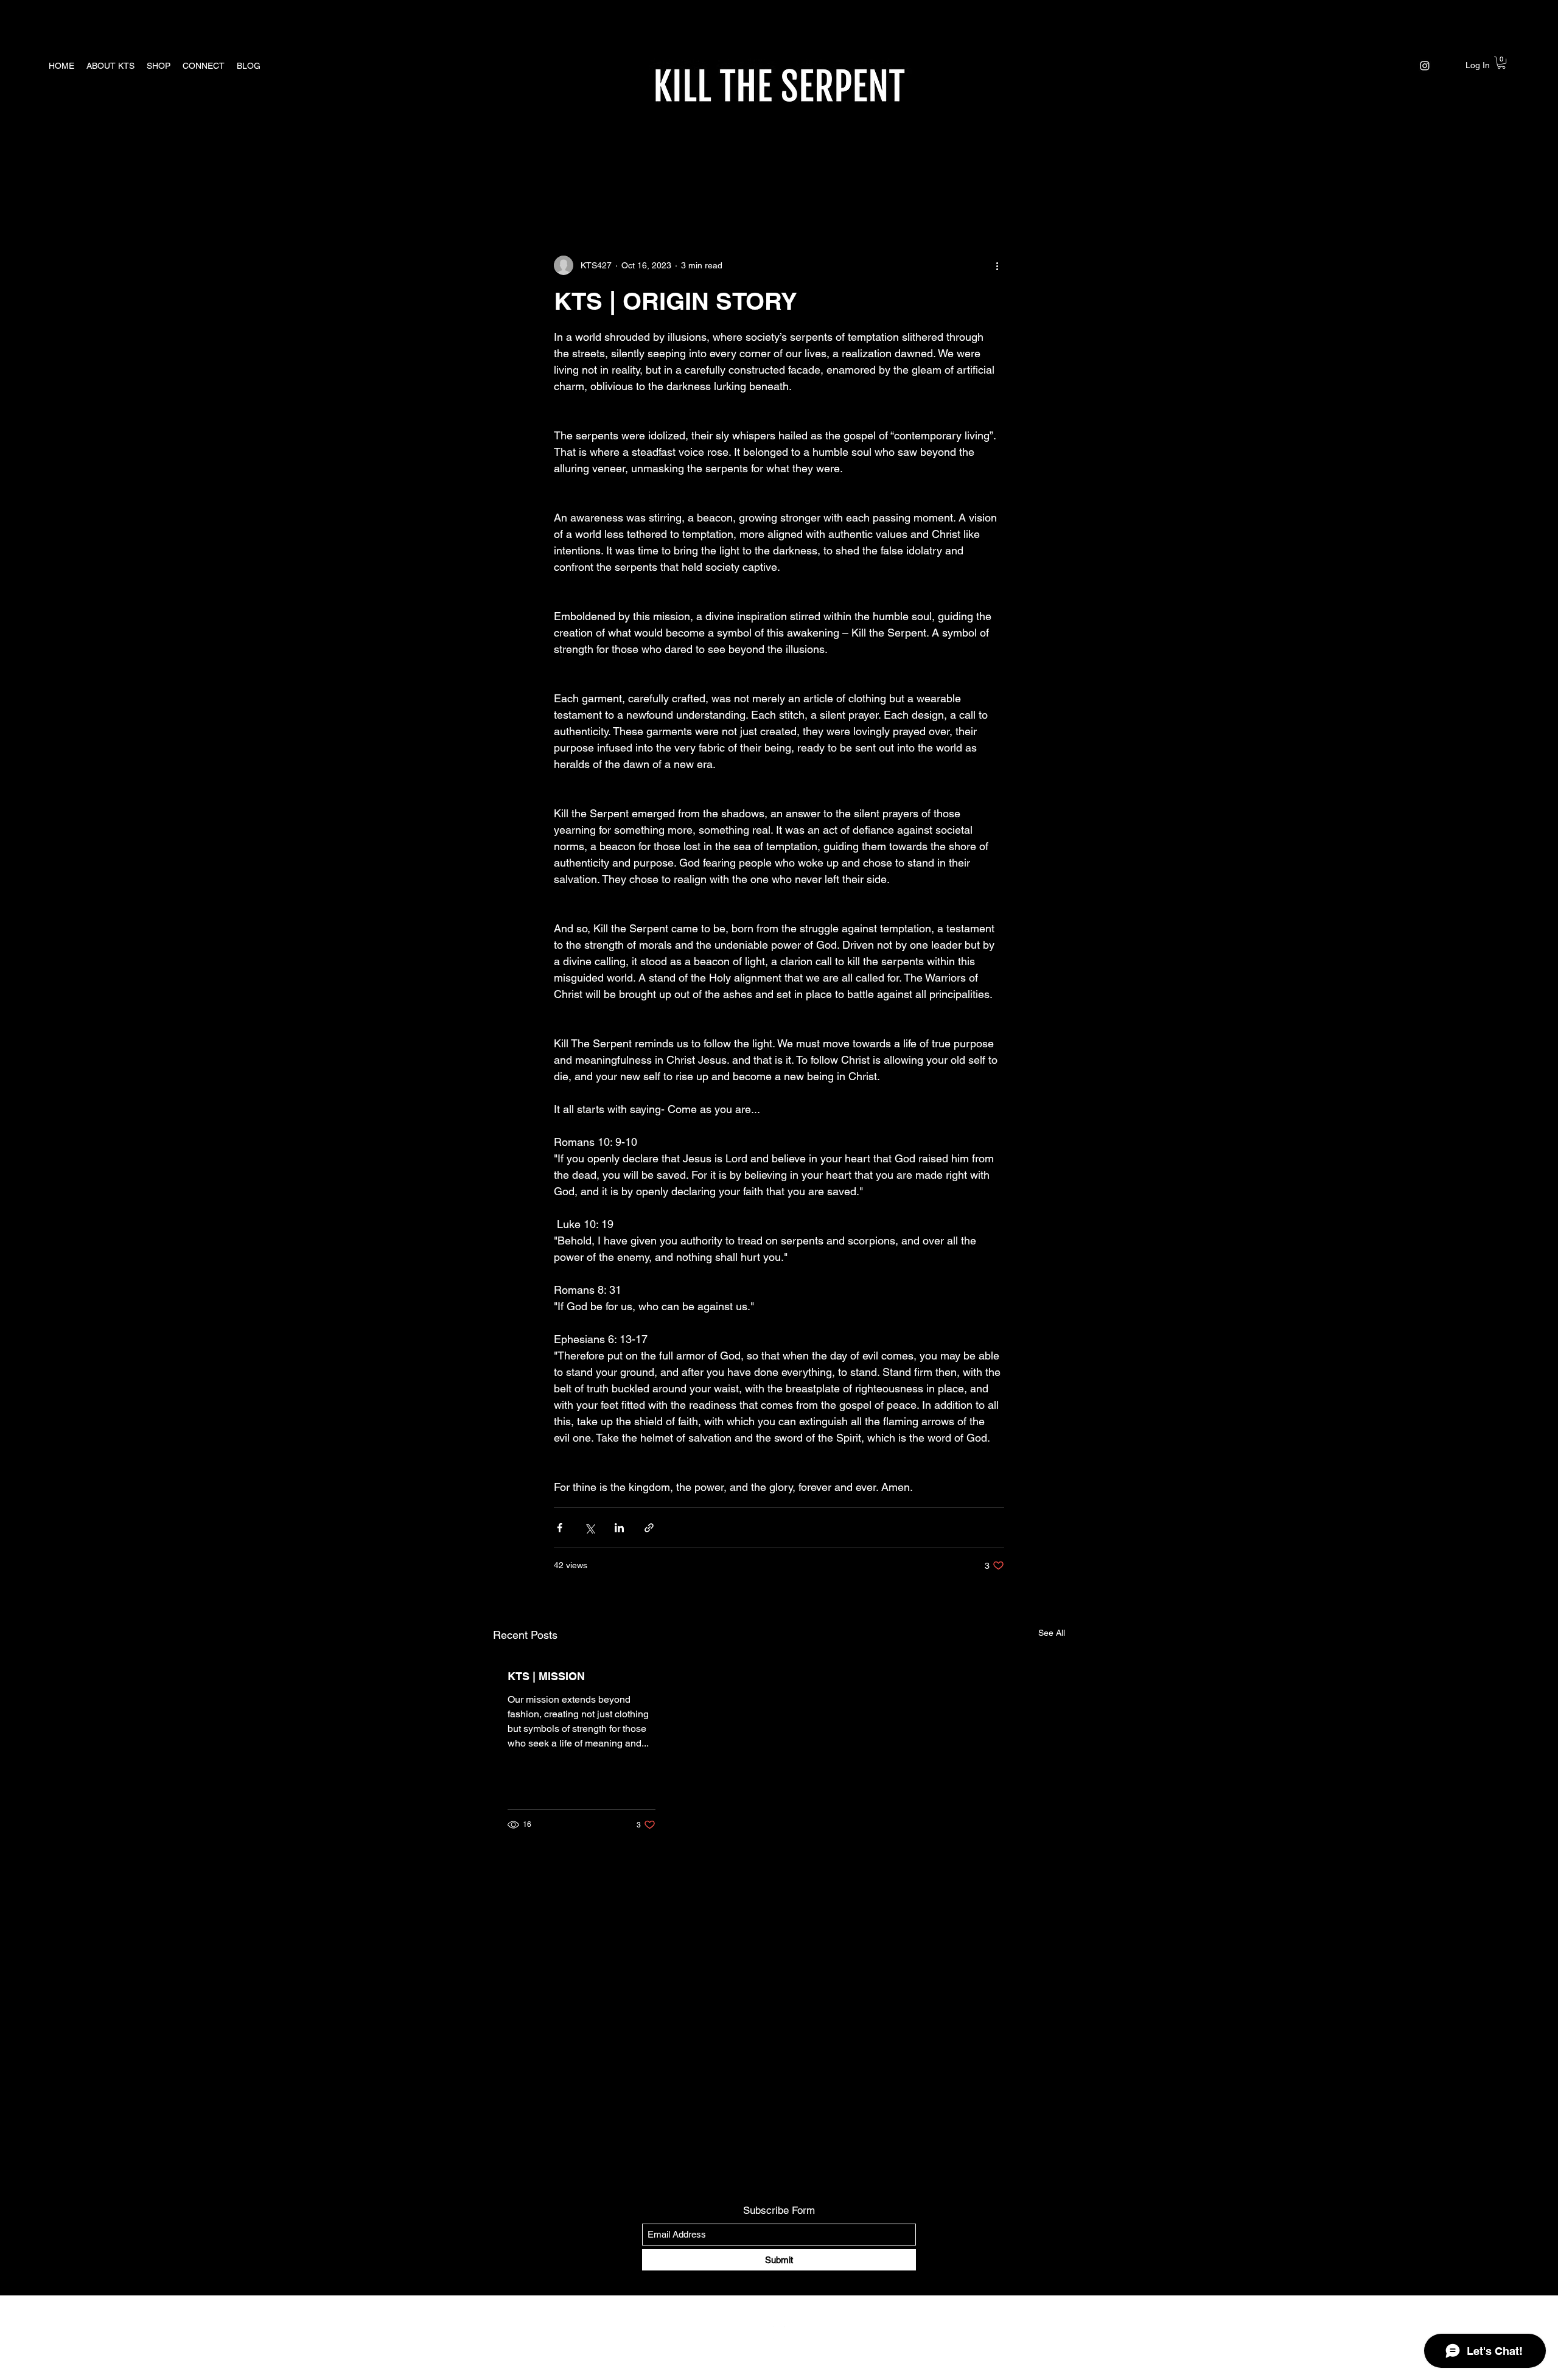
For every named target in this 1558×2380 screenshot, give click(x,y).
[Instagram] (1425, 66)
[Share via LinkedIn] (619, 1528)
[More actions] (997, 265)
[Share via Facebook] (560, 1528)
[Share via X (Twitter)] (589, 1528)
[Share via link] (649, 1528)
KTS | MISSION (546, 1676)
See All (1052, 1633)
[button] (1501, 63)
